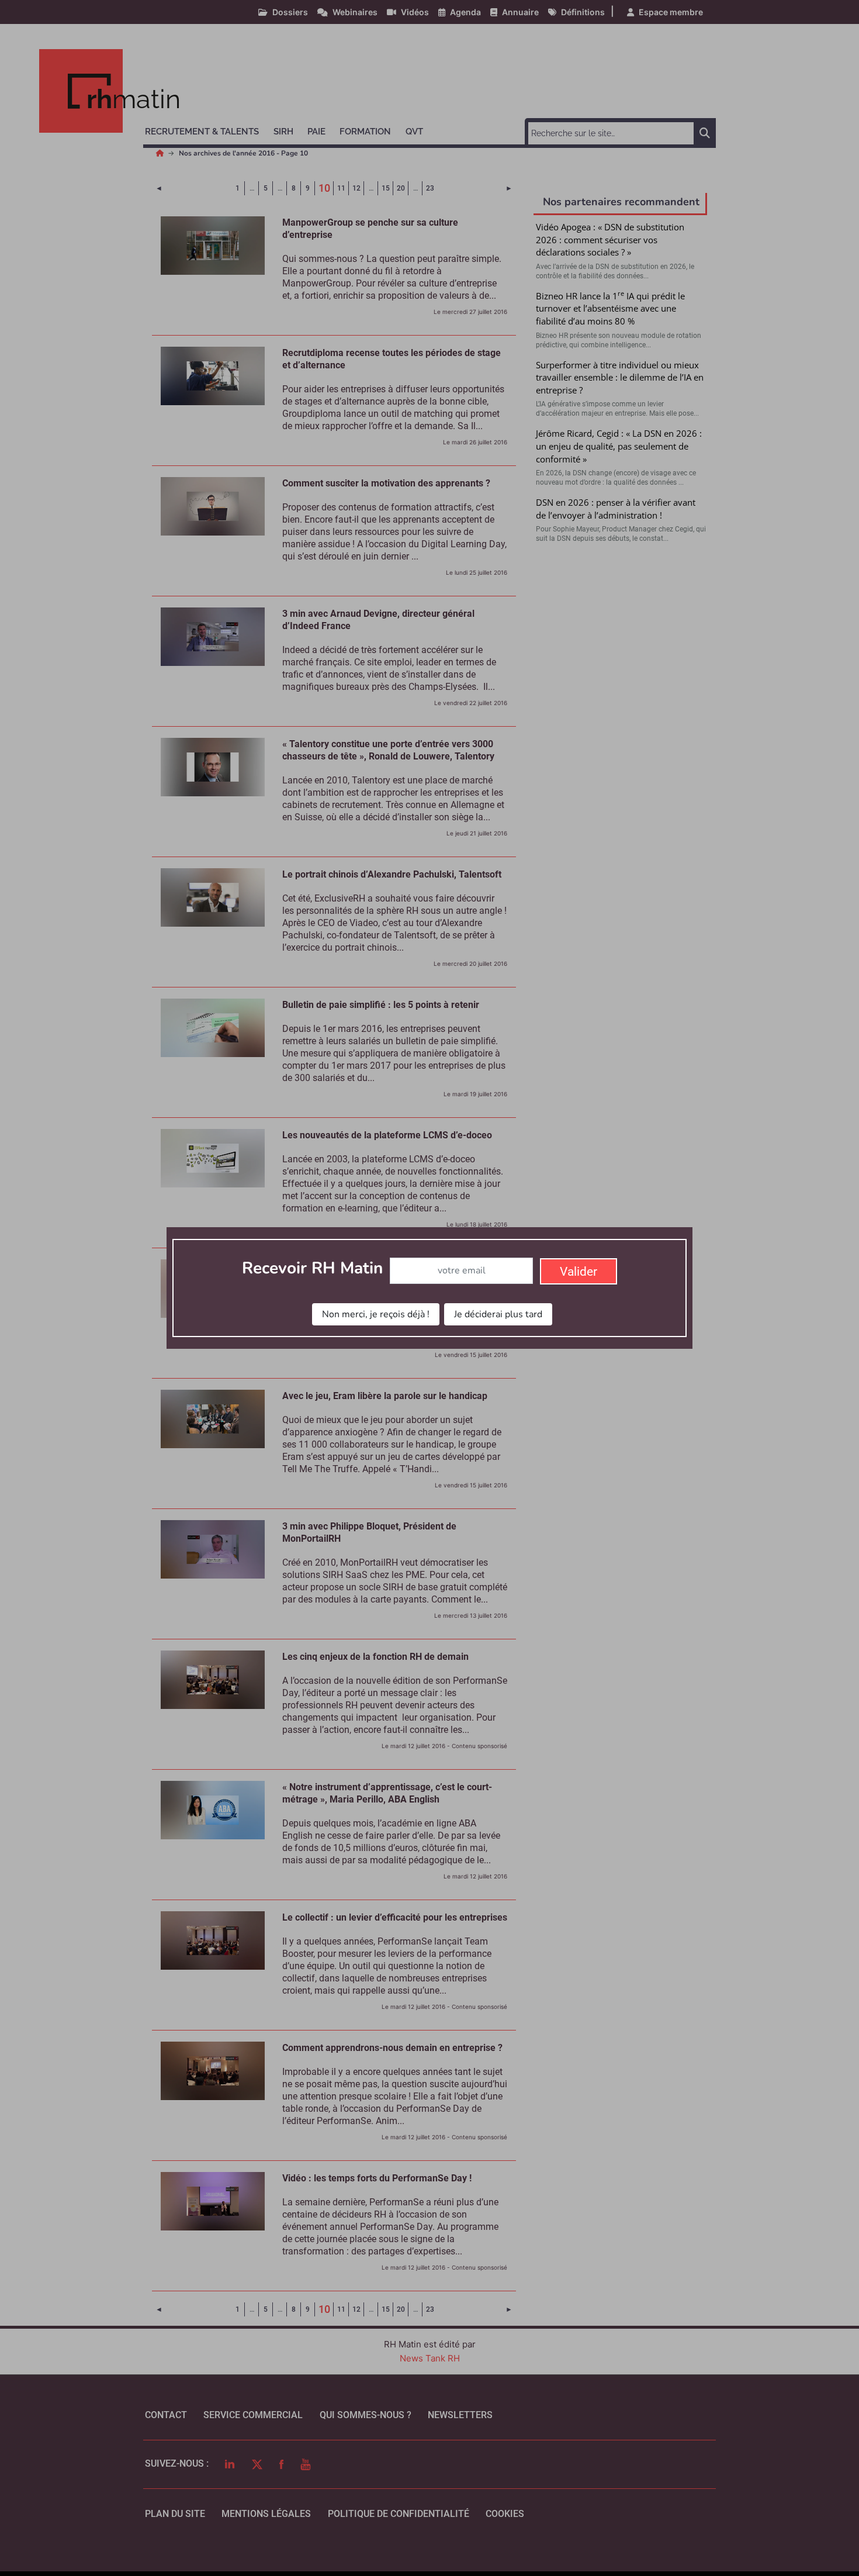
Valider (579, 1272)
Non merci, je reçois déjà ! (376, 1314)
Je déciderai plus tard (498, 1314)
